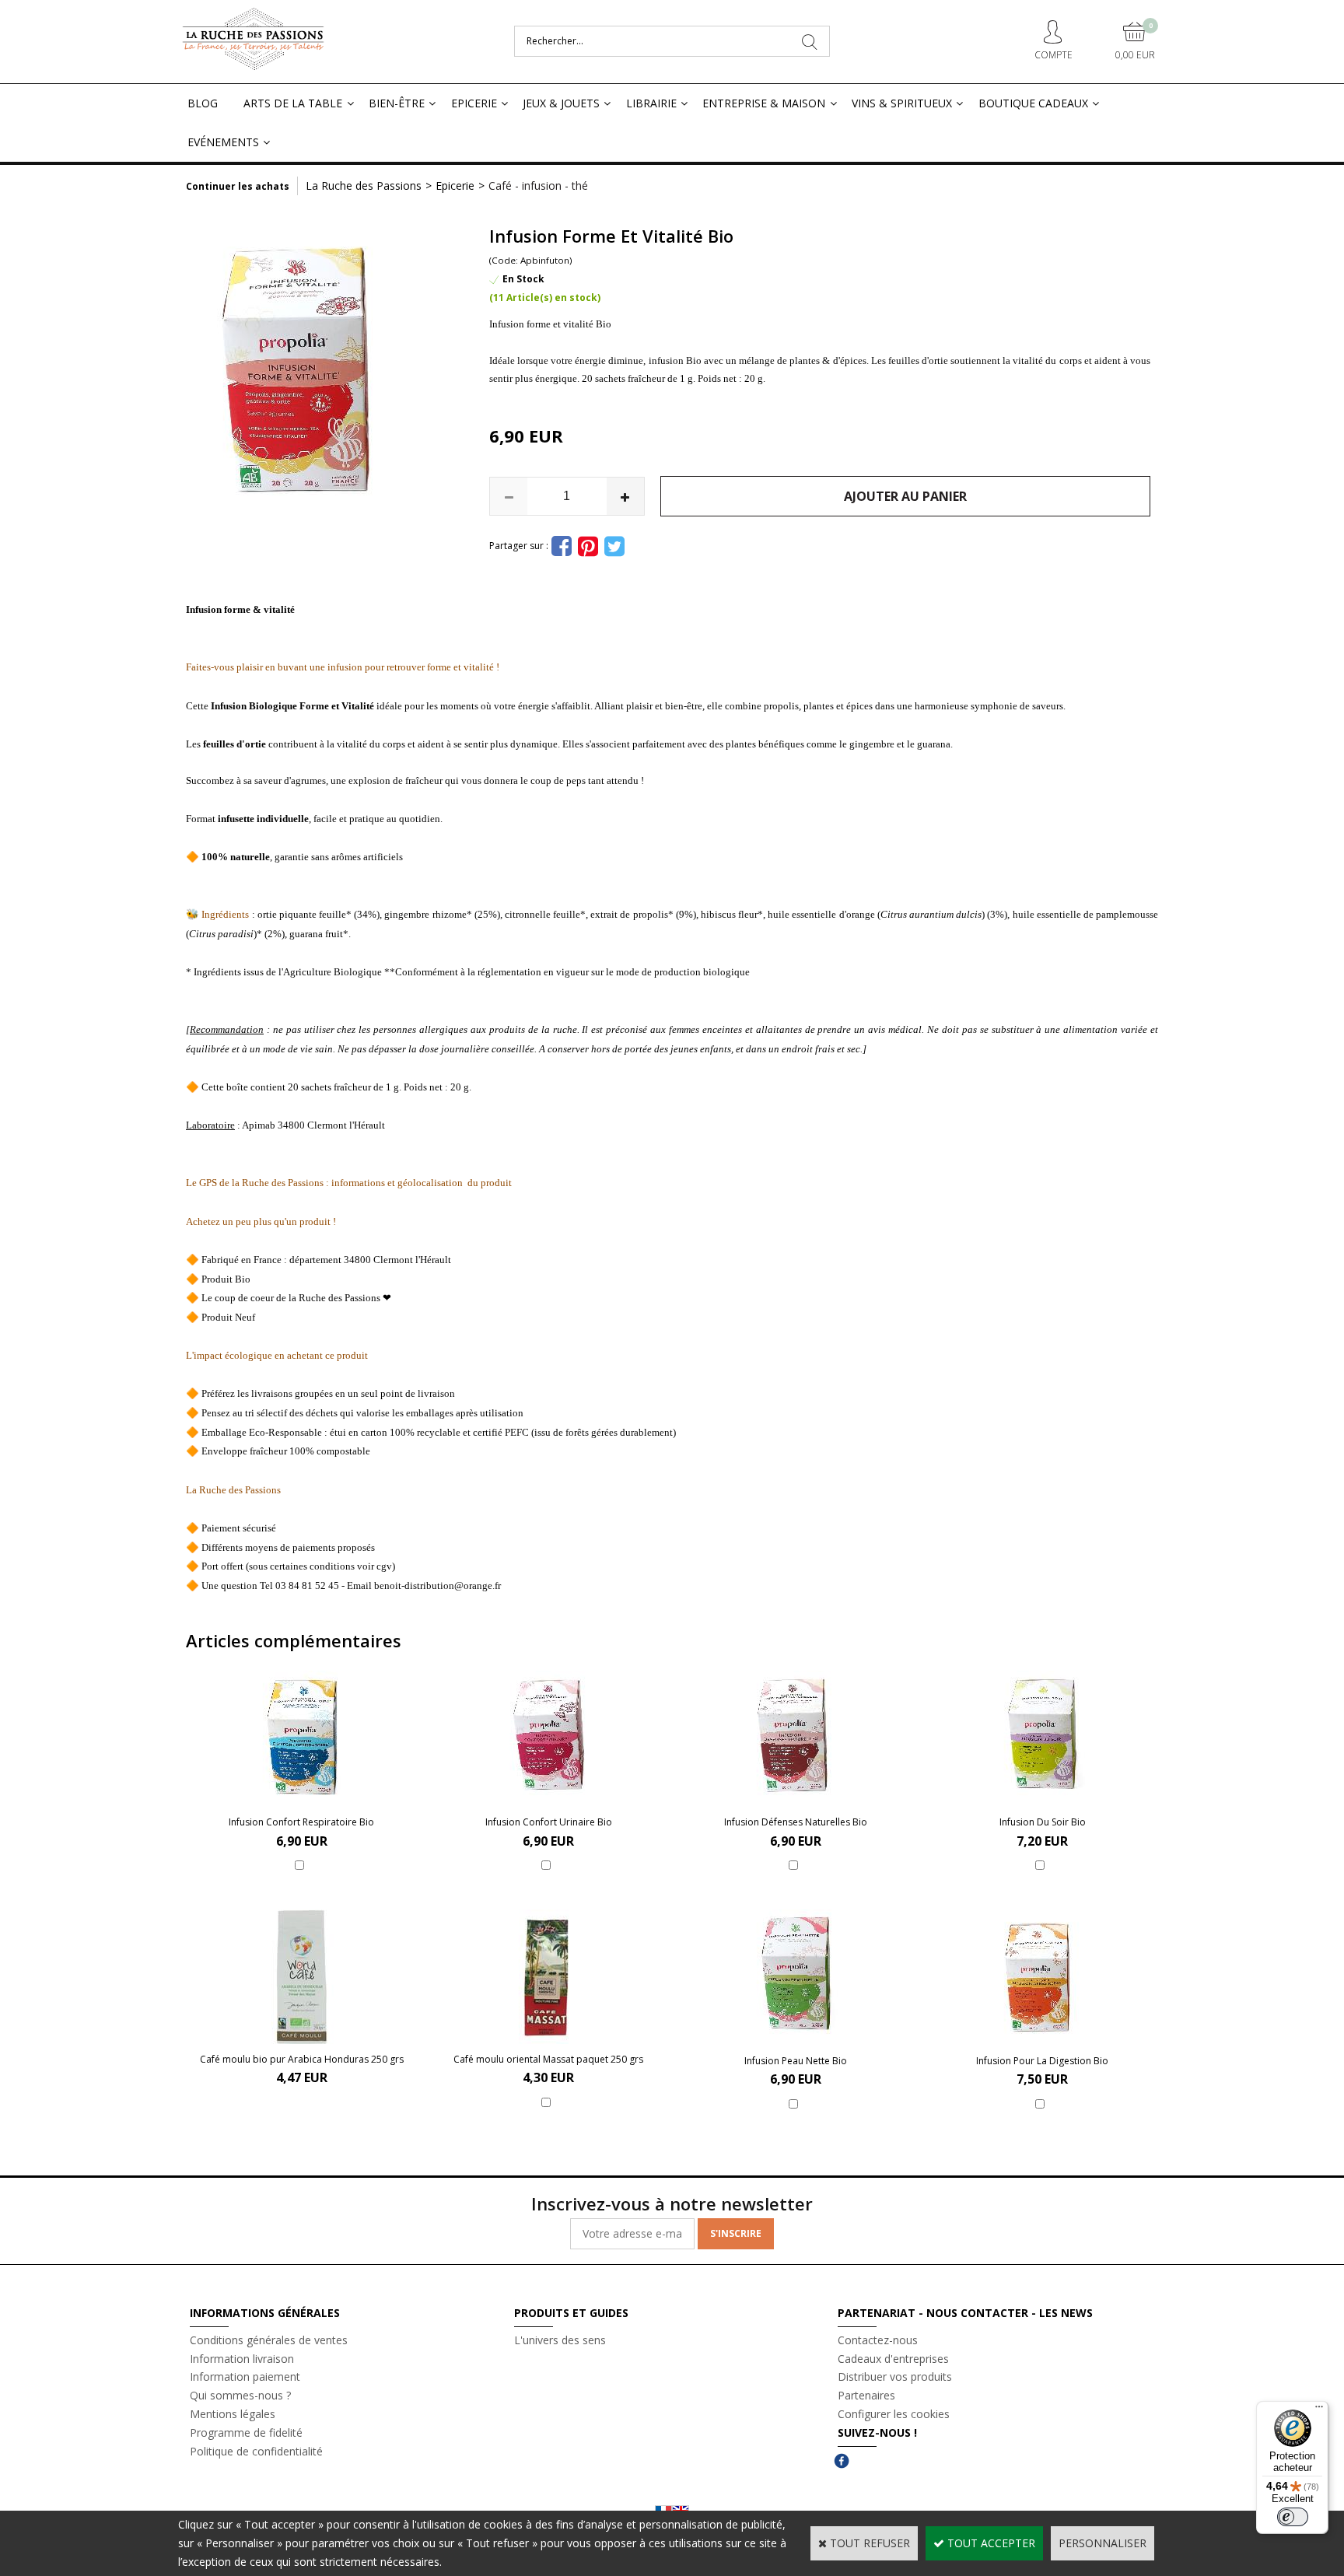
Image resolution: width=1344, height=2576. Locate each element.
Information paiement (245, 2376)
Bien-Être (397, 103)
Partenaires (866, 2395)
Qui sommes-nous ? (240, 2395)
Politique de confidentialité (256, 2451)
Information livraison (242, 2359)
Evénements (223, 142)
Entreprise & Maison (764, 103)
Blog (203, 103)
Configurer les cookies (894, 2414)
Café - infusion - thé (538, 185)
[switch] (1293, 2517)
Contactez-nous (878, 2340)
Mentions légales (233, 2414)
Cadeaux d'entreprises (893, 2359)
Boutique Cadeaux (1033, 103)
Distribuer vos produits (895, 2376)
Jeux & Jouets (561, 103)
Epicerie (474, 103)
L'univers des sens (560, 2340)
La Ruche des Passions (364, 185)
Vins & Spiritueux (902, 103)
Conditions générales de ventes (269, 2340)
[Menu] (1319, 2410)
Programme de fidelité (246, 2432)
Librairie (651, 103)
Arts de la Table (293, 103)
